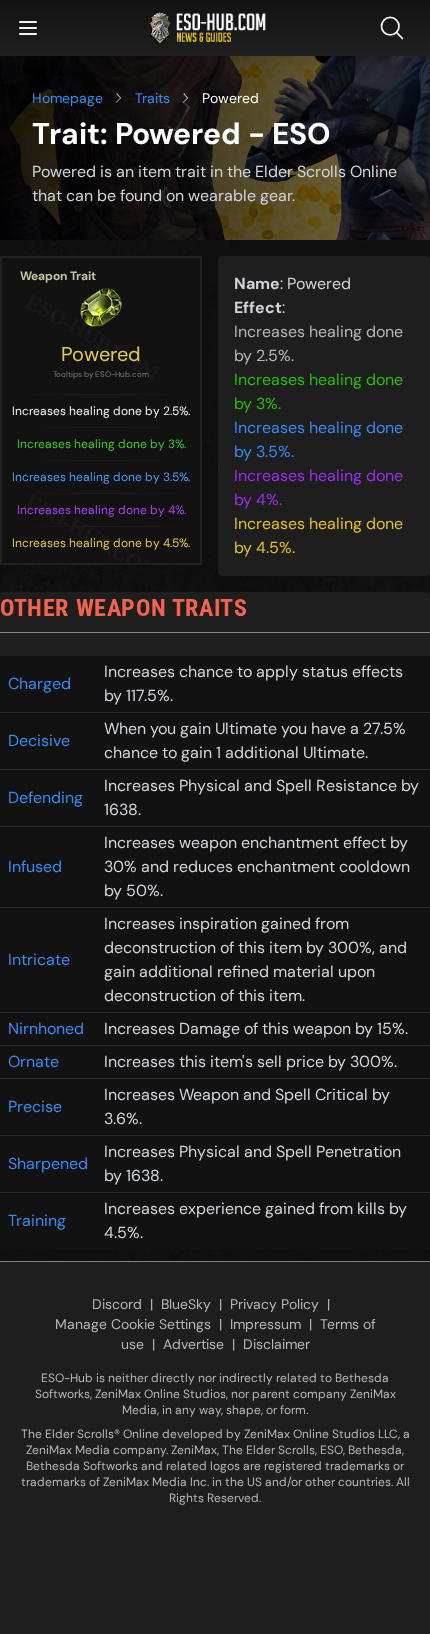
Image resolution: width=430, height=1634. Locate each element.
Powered (101, 354)
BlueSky (186, 1304)
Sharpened (48, 1163)
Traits (152, 98)
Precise (35, 1106)
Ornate (33, 1061)
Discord (117, 1304)
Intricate (39, 959)
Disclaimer (276, 1344)
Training (37, 1220)
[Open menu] (28, 28)
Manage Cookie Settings (133, 1324)
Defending (45, 797)
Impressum (265, 1324)
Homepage (67, 98)
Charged (39, 683)
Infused (35, 866)
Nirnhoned (46, 1028)
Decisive (39, 740)
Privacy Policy (274, 1304)
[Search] (396, 28)
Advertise (193, 1344)
